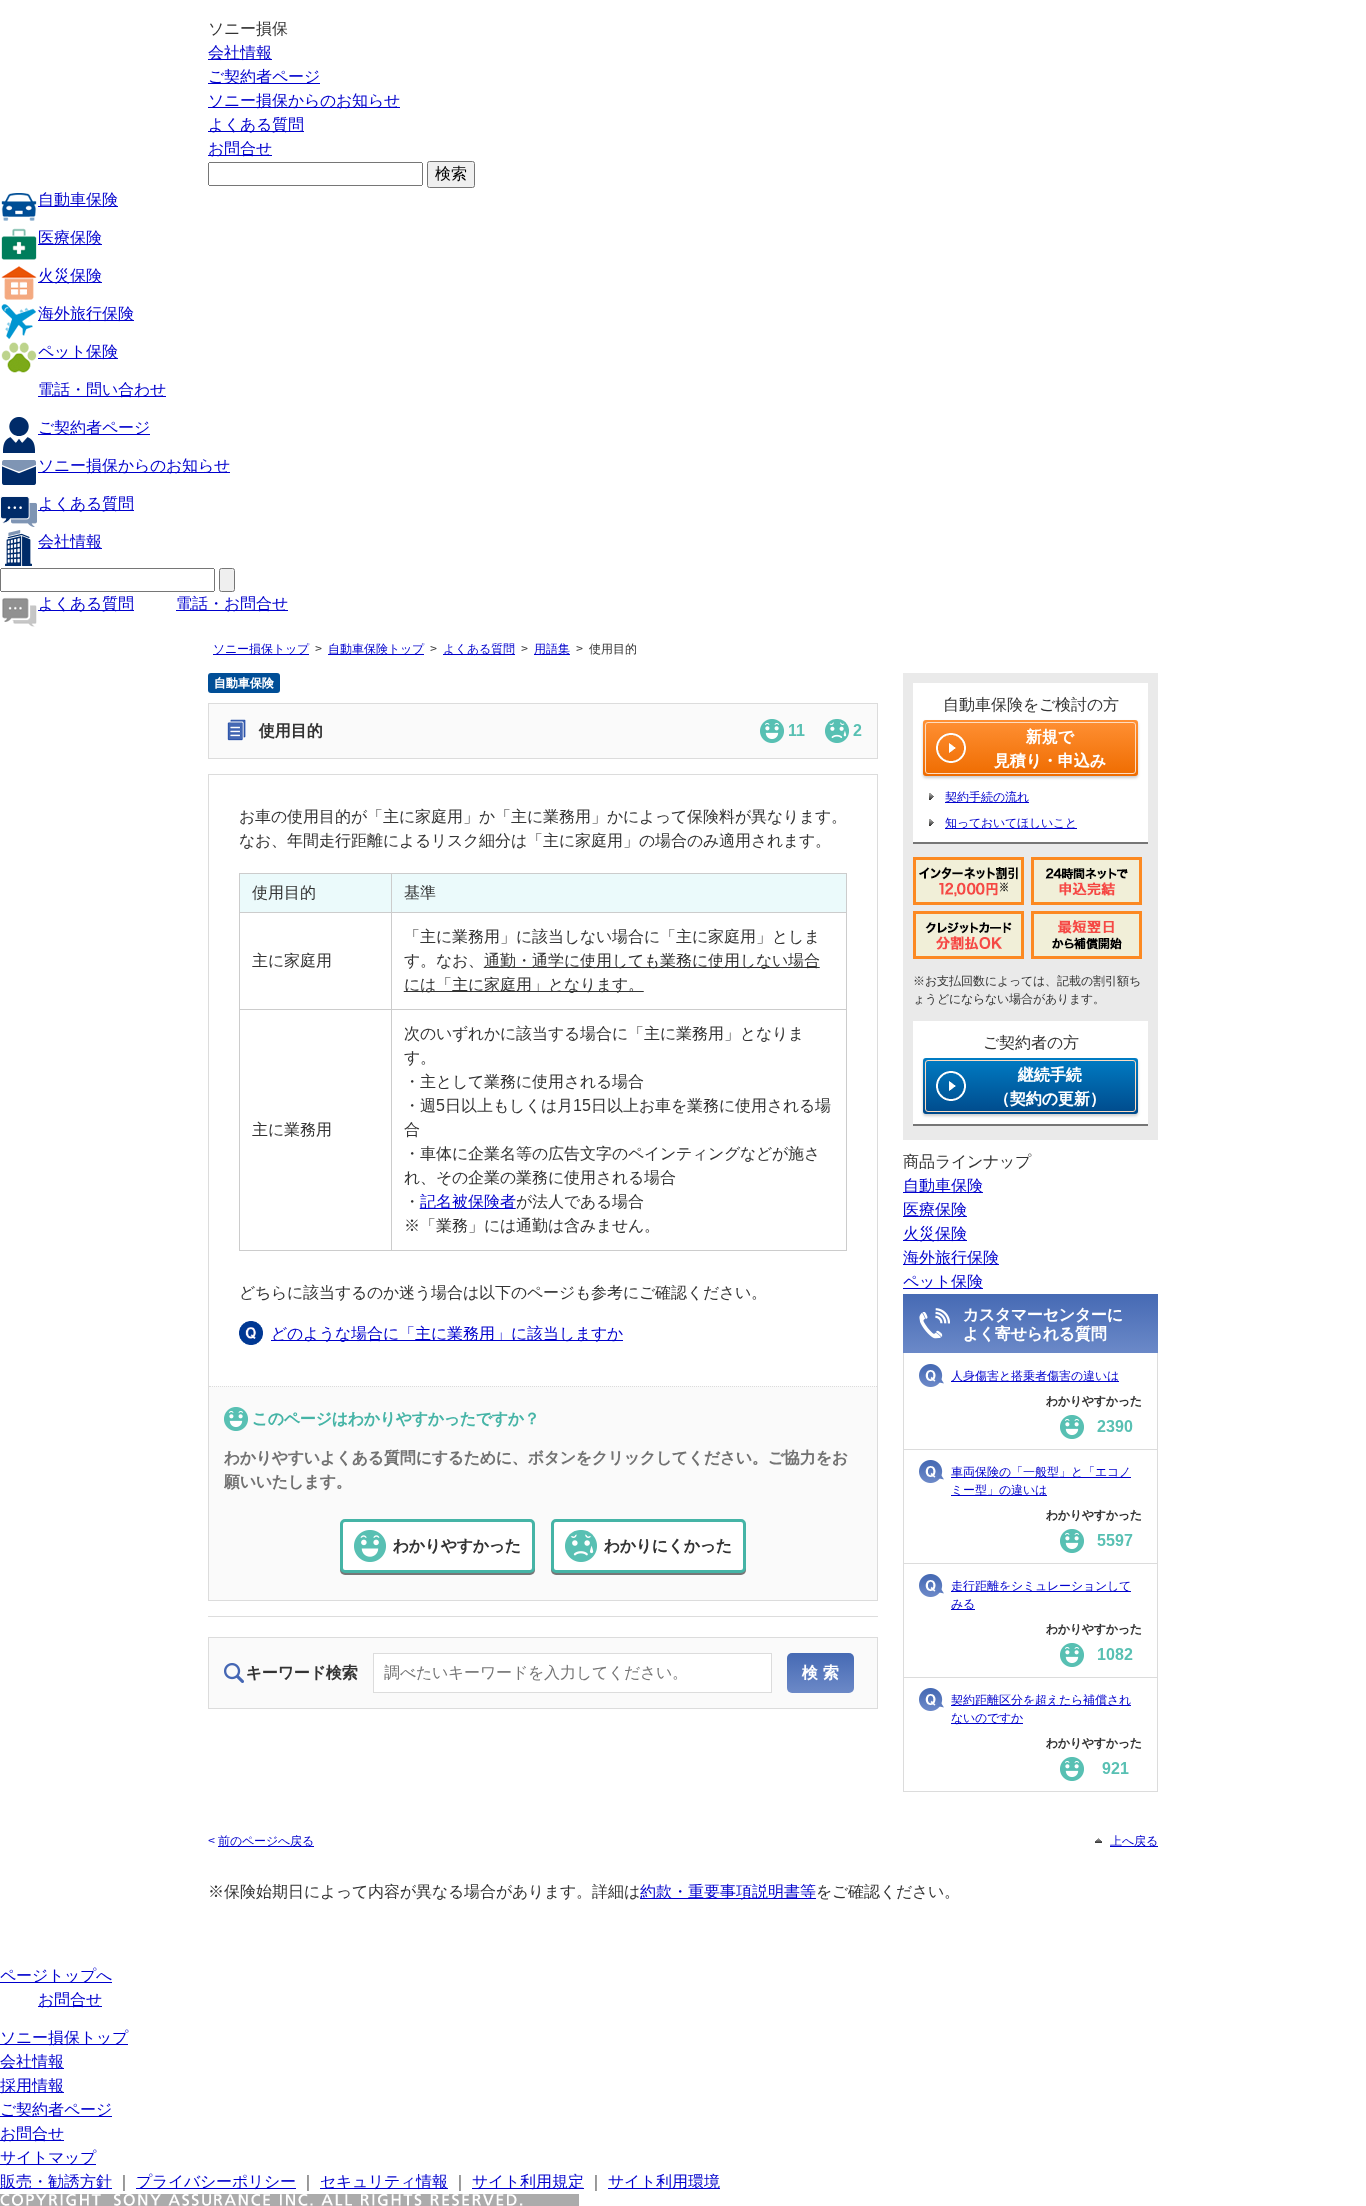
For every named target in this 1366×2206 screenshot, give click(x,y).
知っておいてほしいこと (1011, 823)
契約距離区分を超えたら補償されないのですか (1041, 1709)
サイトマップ (48, 2157)
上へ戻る (1134, 1841)
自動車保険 (78, 199)
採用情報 (32, 2085)
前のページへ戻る (266, 1841)
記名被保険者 (468, 1201)
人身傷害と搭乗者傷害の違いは (1035, 1376)
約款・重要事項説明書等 (728, 1891)
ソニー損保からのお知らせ (304, 100)
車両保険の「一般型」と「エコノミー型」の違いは (1041, 1481)
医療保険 (70, 237)
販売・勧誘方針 (56, 2181)
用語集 (552, 649)
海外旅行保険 (86, 313)
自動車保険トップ (376, 649)
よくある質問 (256, 124)
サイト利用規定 (528, 2181)
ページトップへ (56, 1975)
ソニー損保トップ (261, 649)
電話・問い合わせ (102, 389)
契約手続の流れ (987, 797)
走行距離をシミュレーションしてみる (1041, 1595)
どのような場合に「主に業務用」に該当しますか (447, 1333)
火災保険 (70, 275)
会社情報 (240, 52)
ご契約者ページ (264, 76)
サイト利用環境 (664, 2181)
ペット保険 (78, 351)
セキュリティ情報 (384, 2181)
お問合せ (240, 148)
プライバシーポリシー (216, 2181)
